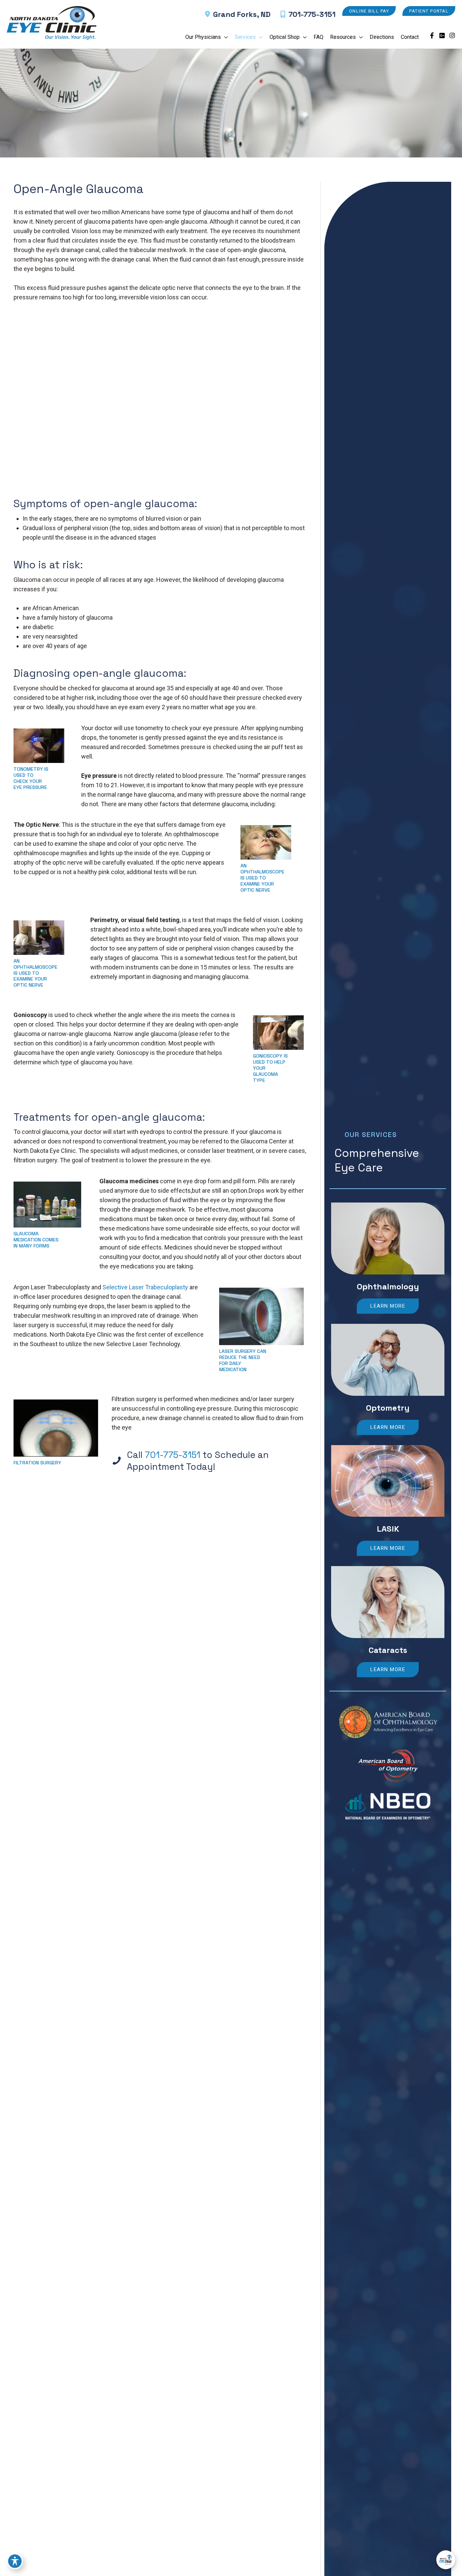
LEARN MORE (388, 1306)
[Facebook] (432, 35)
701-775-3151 (312, 14)
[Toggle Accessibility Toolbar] (15, 2561)
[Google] (442, 35)
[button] (369, 11)
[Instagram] (452, 35)
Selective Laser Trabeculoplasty (145, 1287)
